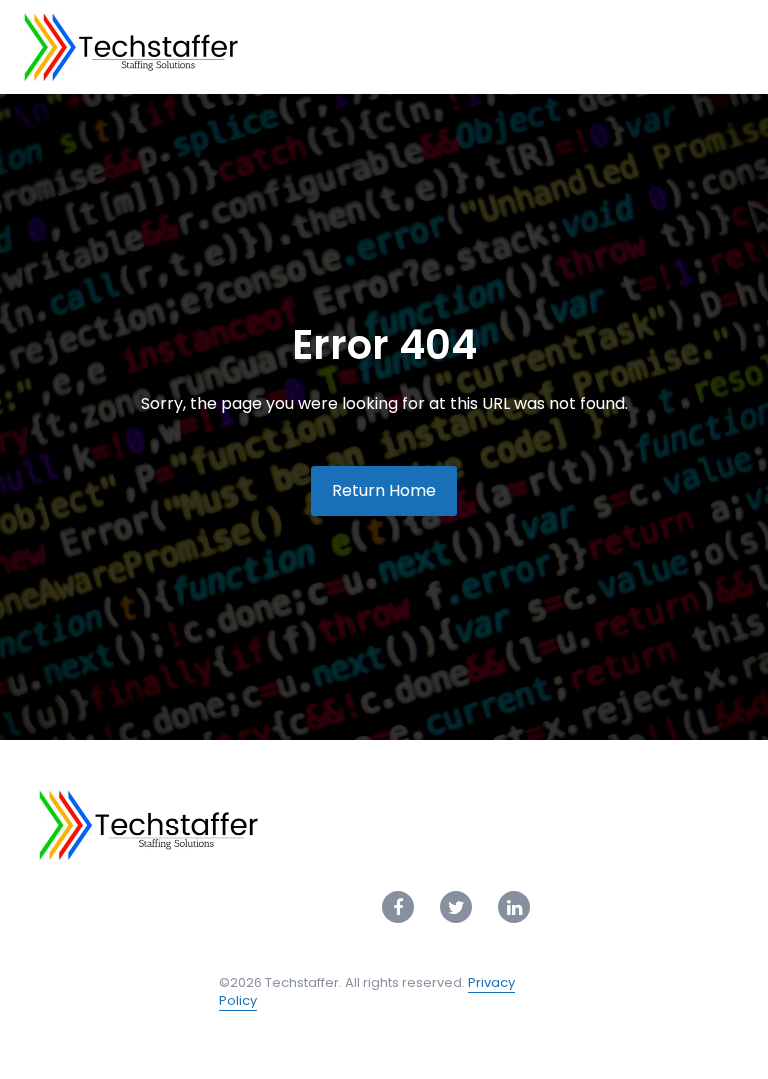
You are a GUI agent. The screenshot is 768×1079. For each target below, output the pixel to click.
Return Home (384, 490)
